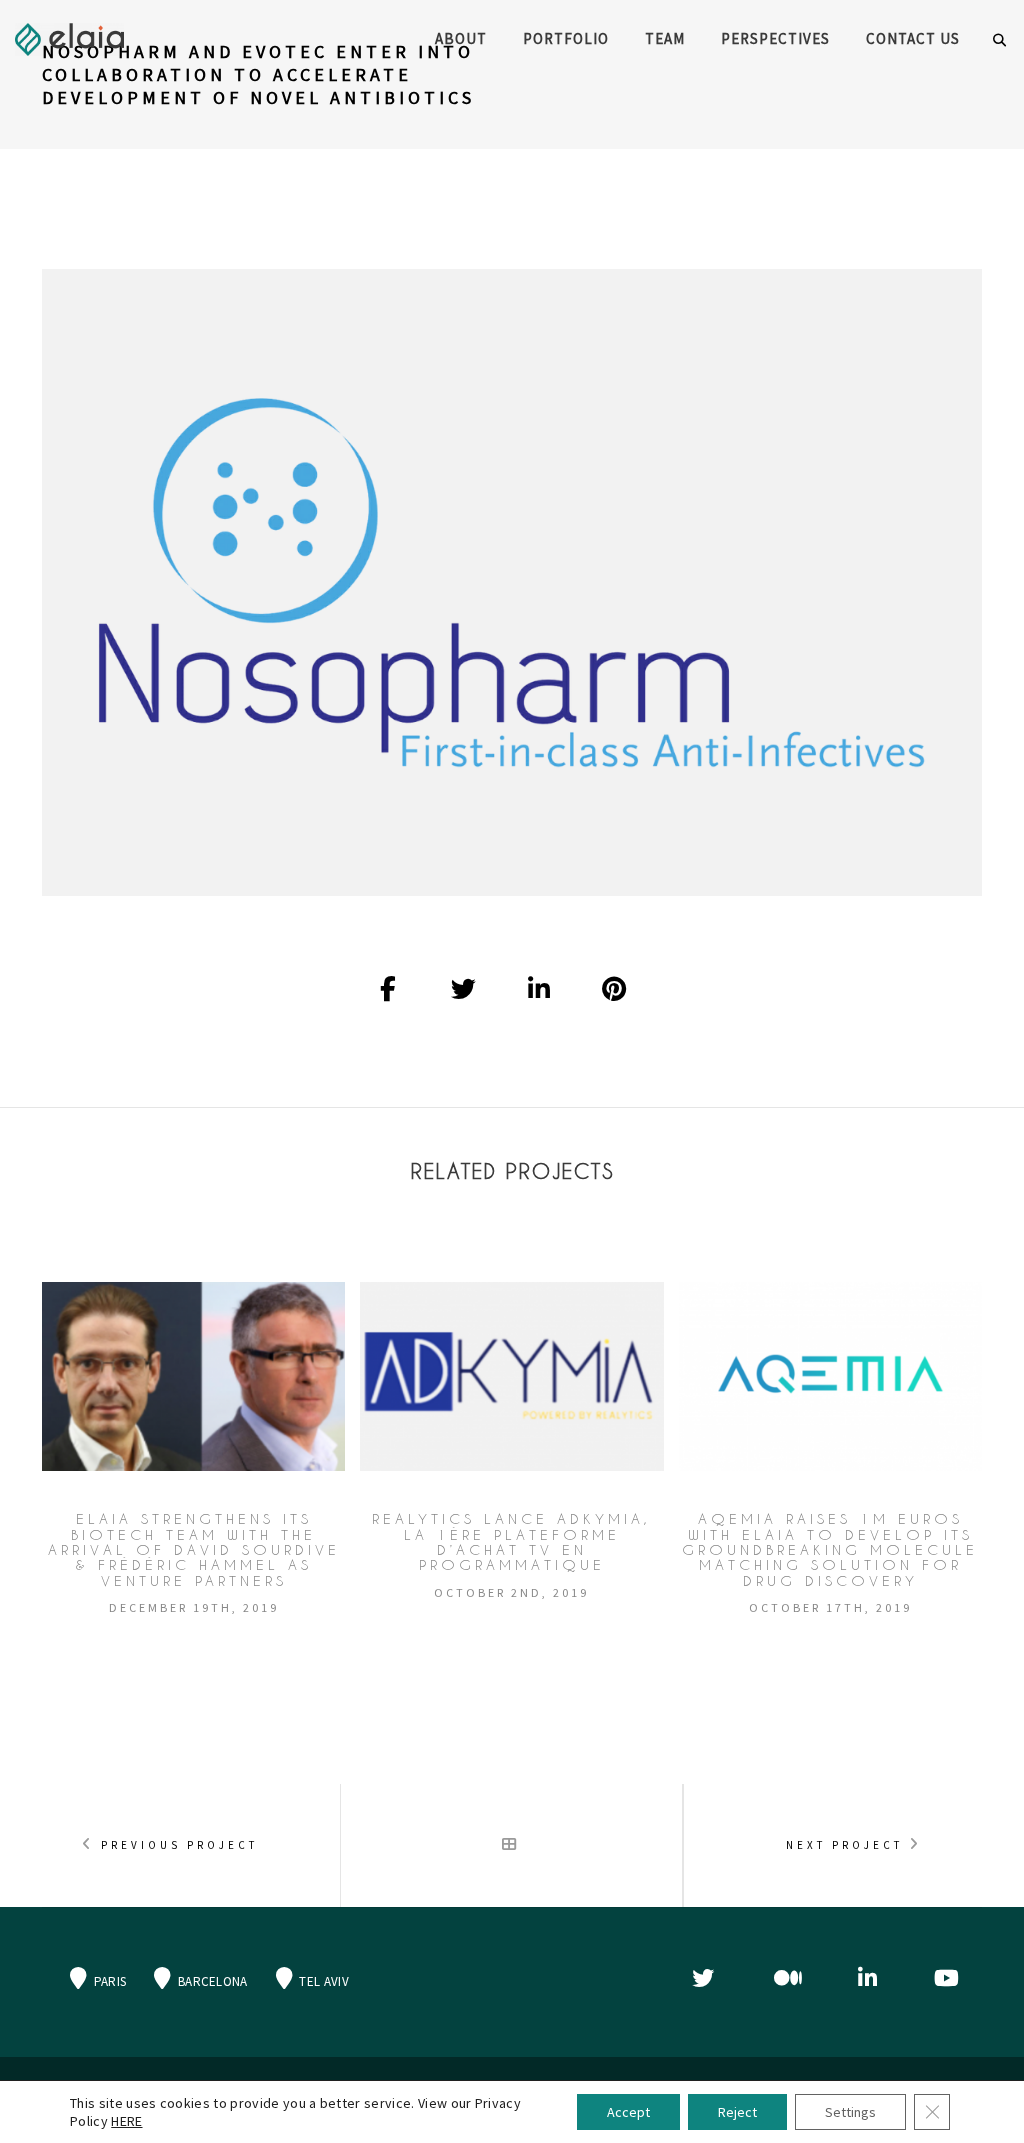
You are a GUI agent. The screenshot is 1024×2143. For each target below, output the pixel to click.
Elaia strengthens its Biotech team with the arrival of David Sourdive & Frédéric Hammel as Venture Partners (194, 1549)
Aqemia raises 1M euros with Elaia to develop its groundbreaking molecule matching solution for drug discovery (830, 1549)
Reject (737, 2112)
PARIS (108, 1981)
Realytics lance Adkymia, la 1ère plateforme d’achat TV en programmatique (511, 1542)
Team (665, 38)
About (461, 38)
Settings (850, 2112)
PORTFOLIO (566, 38)
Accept (628, 2112)
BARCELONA (211, 1981)
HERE (126, 2121)
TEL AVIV (322, 1981)
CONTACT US (913, 38)
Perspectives (775, 38)
